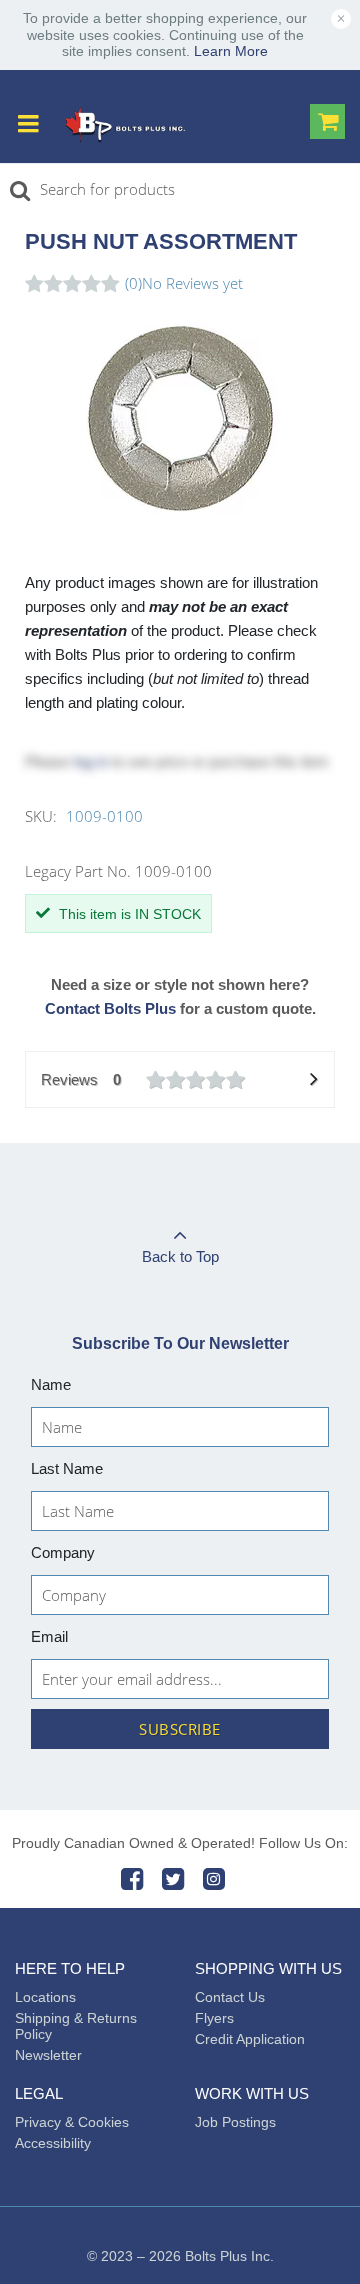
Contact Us (230, 1997)
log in (91, 761)
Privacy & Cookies (72, 2122)
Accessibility (53, 2143)
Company (63, 1552)
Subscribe (180, 1729)
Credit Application (250, 2039)
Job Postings (235, 2122)
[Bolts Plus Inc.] (125, 125)
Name (51, 1384)
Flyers (214, 2018)
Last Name (67, 1468)
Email (49, 1636)
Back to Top (180, 1256)
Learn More (231, 51)
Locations (45, 1997)
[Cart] (327, 124)
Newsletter (48, 2055)
